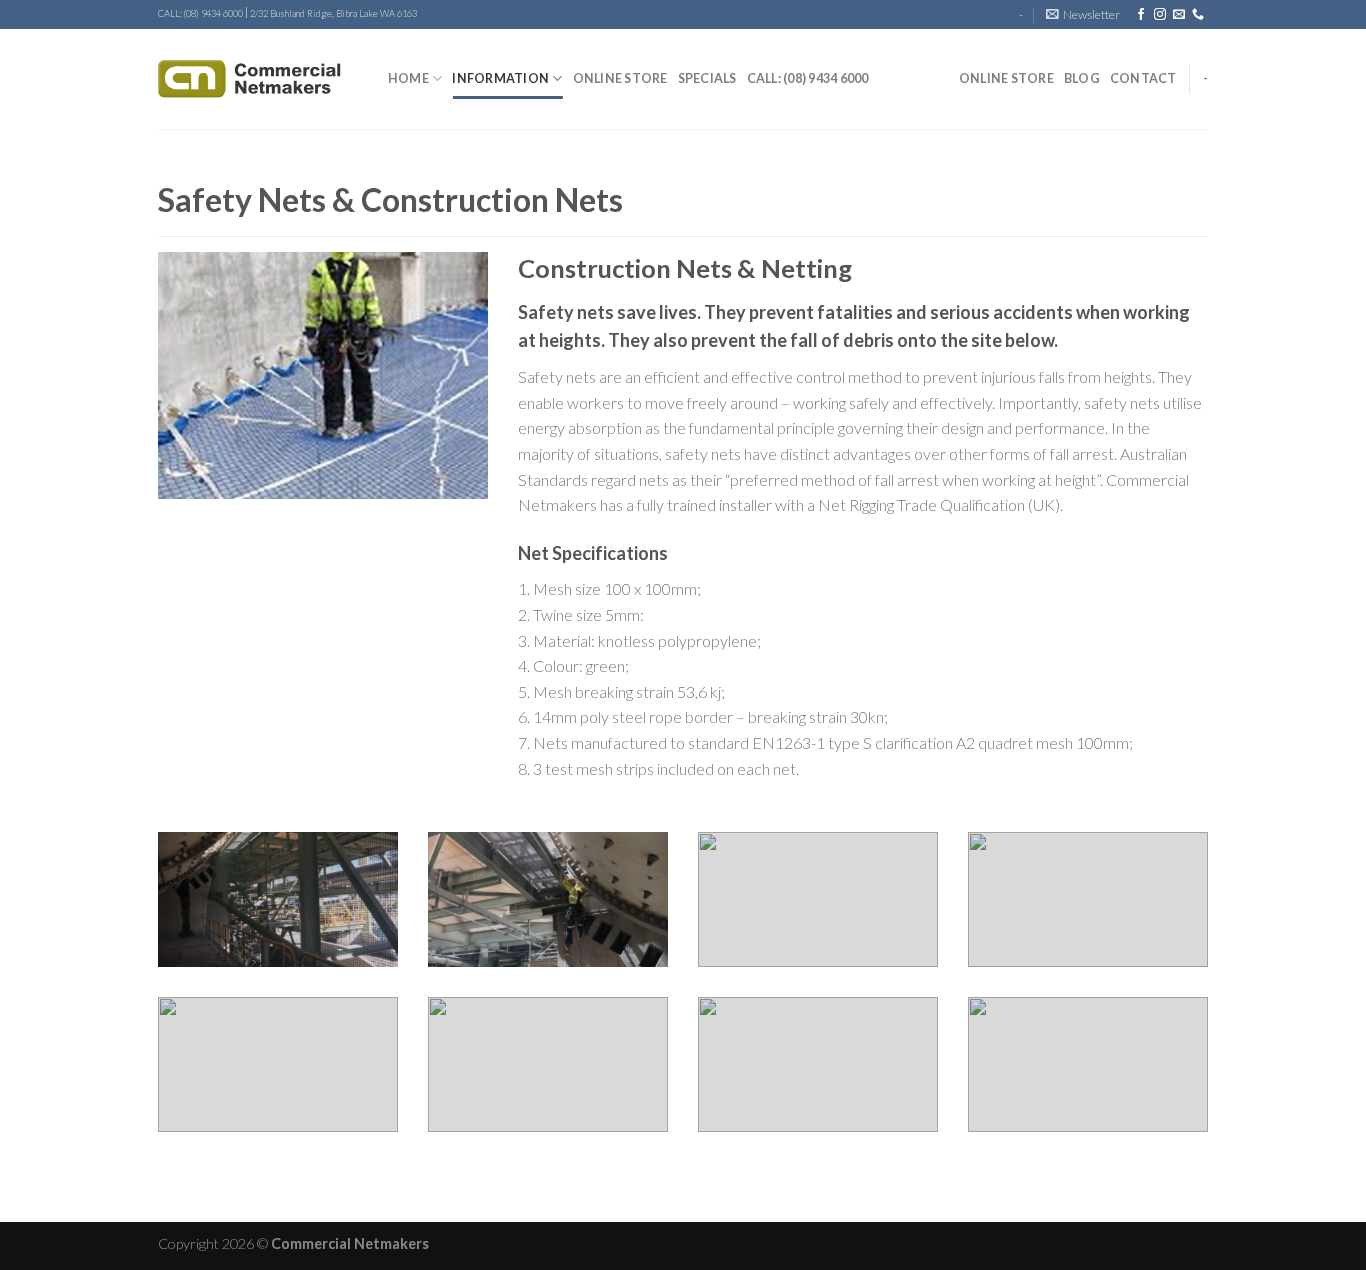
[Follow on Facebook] (1141, 15)
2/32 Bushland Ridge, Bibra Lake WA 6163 (333, 13)
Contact (1143, 78)
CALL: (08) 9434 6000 (200, 13)
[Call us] (1198, 15)
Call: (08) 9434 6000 (808, 78)
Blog (1082, 78)
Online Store (620, 78)
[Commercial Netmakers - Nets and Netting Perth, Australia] (258, 78)
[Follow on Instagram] (1160, 15)
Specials (707, 78)
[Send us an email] (1179, 15)
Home (408, 78)
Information (500, 78)
